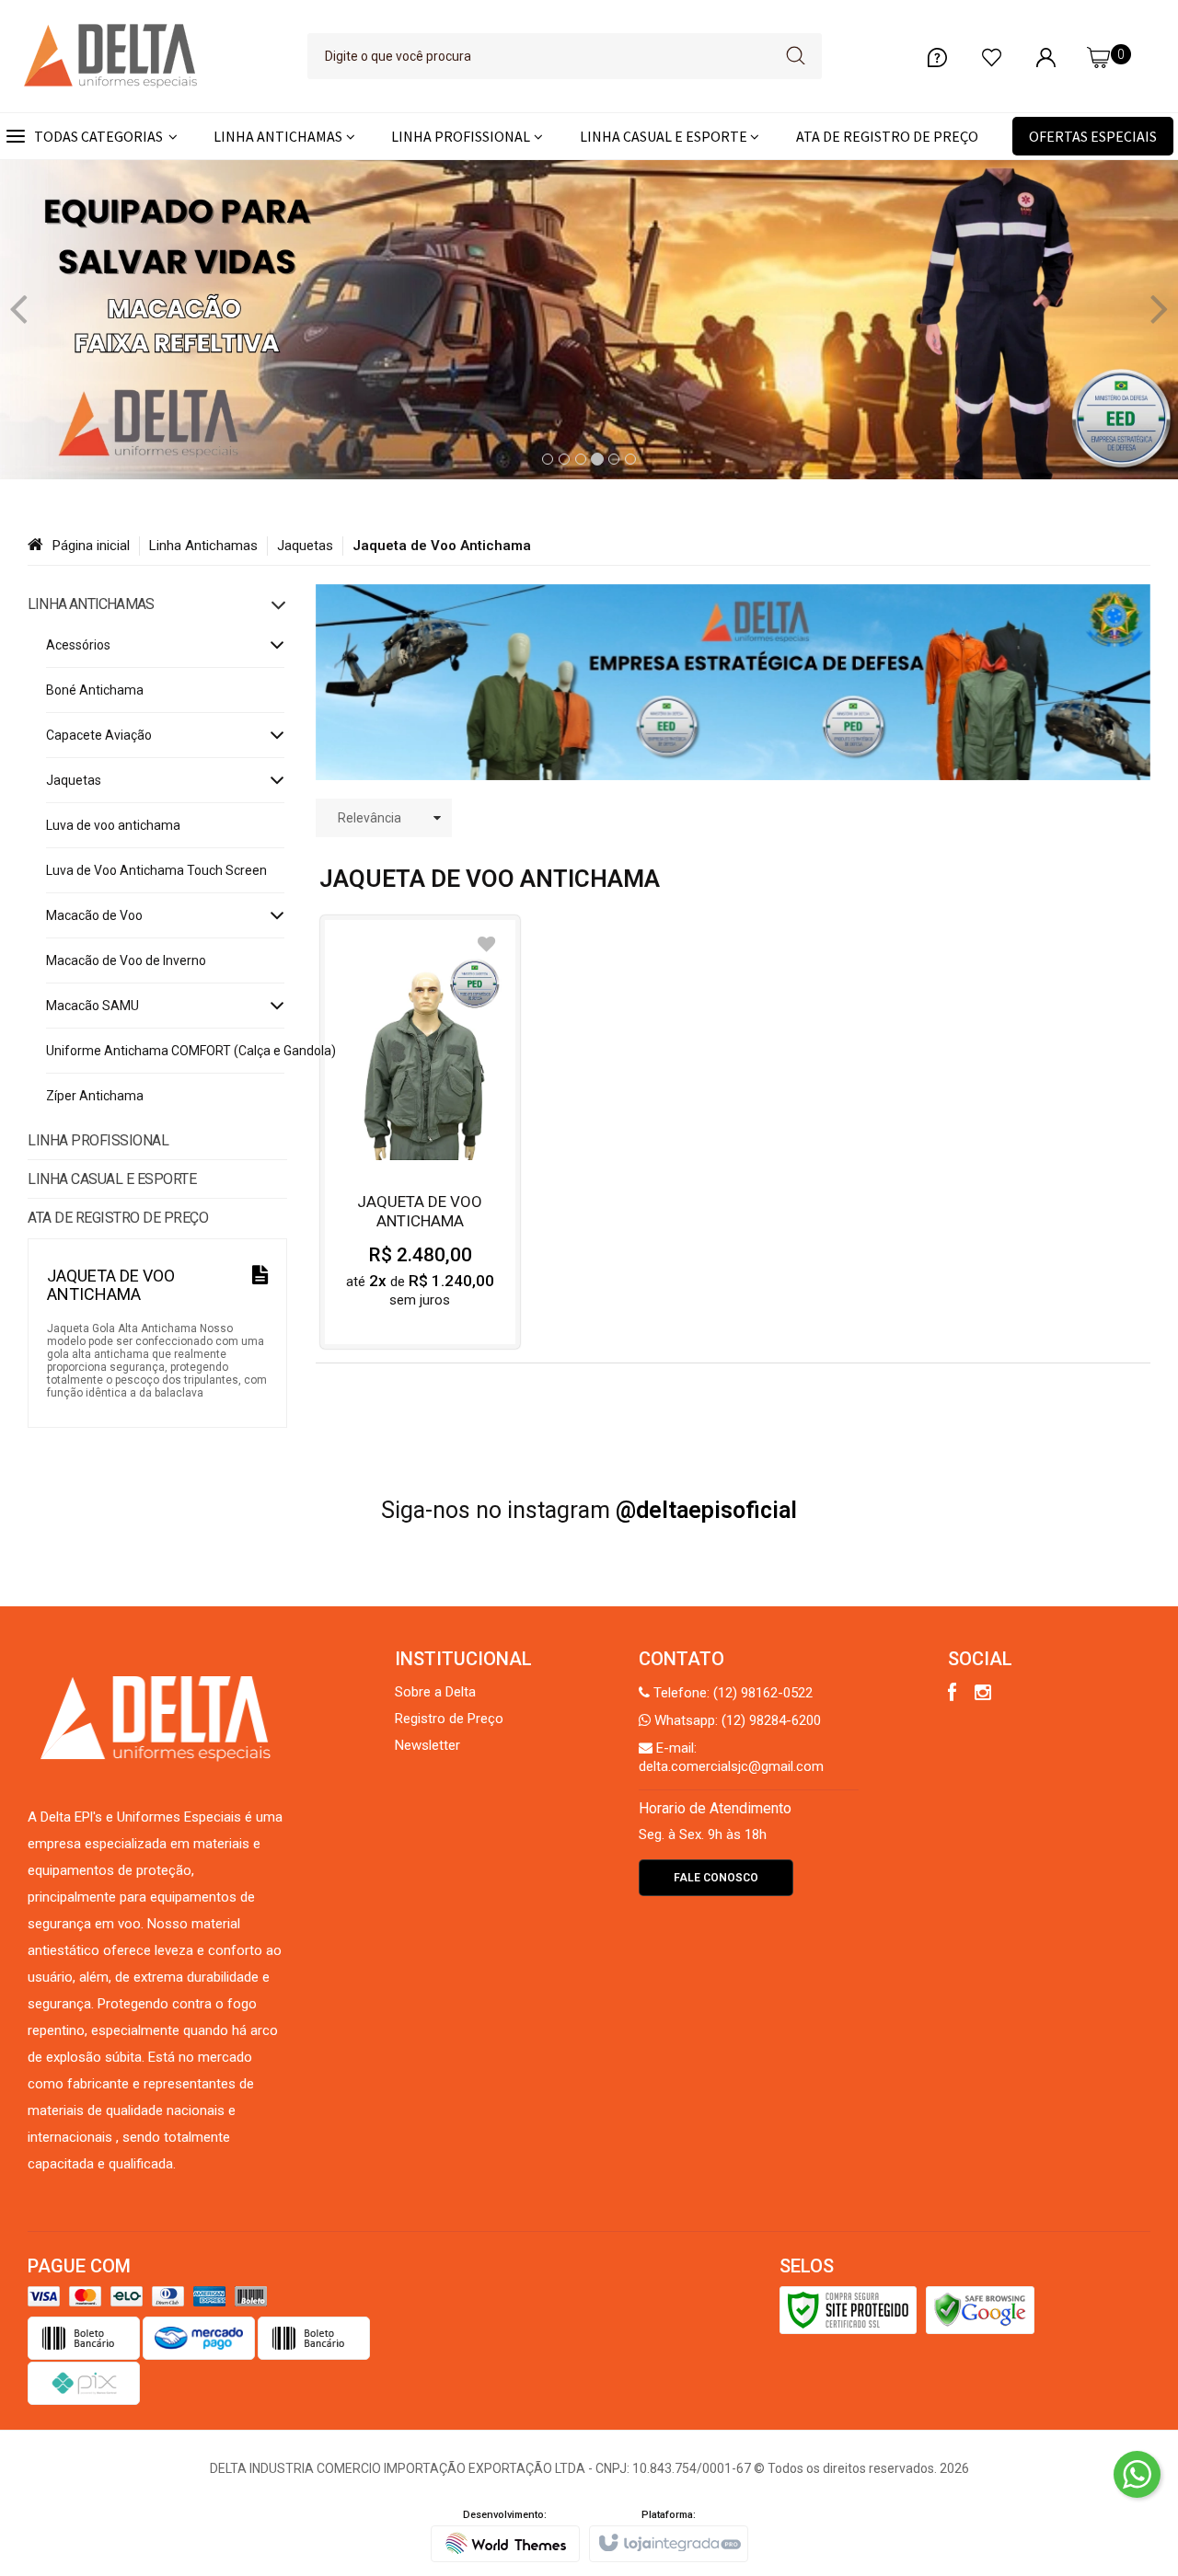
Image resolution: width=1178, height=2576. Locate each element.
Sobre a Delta (435, 1692)
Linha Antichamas (203, 546)
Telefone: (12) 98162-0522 (731, 1693)
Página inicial (91, 546)
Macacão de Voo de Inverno (126, 960)
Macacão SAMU (92, 1006)
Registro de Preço (449, 1719)
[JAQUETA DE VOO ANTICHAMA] (420, 1132)
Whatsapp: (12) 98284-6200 (736, 1720)
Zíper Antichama (95, 1096)
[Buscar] (796, 56)
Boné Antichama (95, 690)
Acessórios (78, 645)
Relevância (370, 818)
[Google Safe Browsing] (980, 2309)
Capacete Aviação (99, 735)
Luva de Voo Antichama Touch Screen (156, 870)
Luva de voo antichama (113, 825)
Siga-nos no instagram (589, 1510)
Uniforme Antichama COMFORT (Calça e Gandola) (165, 1051)
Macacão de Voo (94, 915)
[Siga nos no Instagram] (983, 1695)
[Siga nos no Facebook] (952, 1695)
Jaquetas (305, 546)
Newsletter (427, 1745)
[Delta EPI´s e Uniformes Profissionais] (110, 56)
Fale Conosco (716, 1878)
